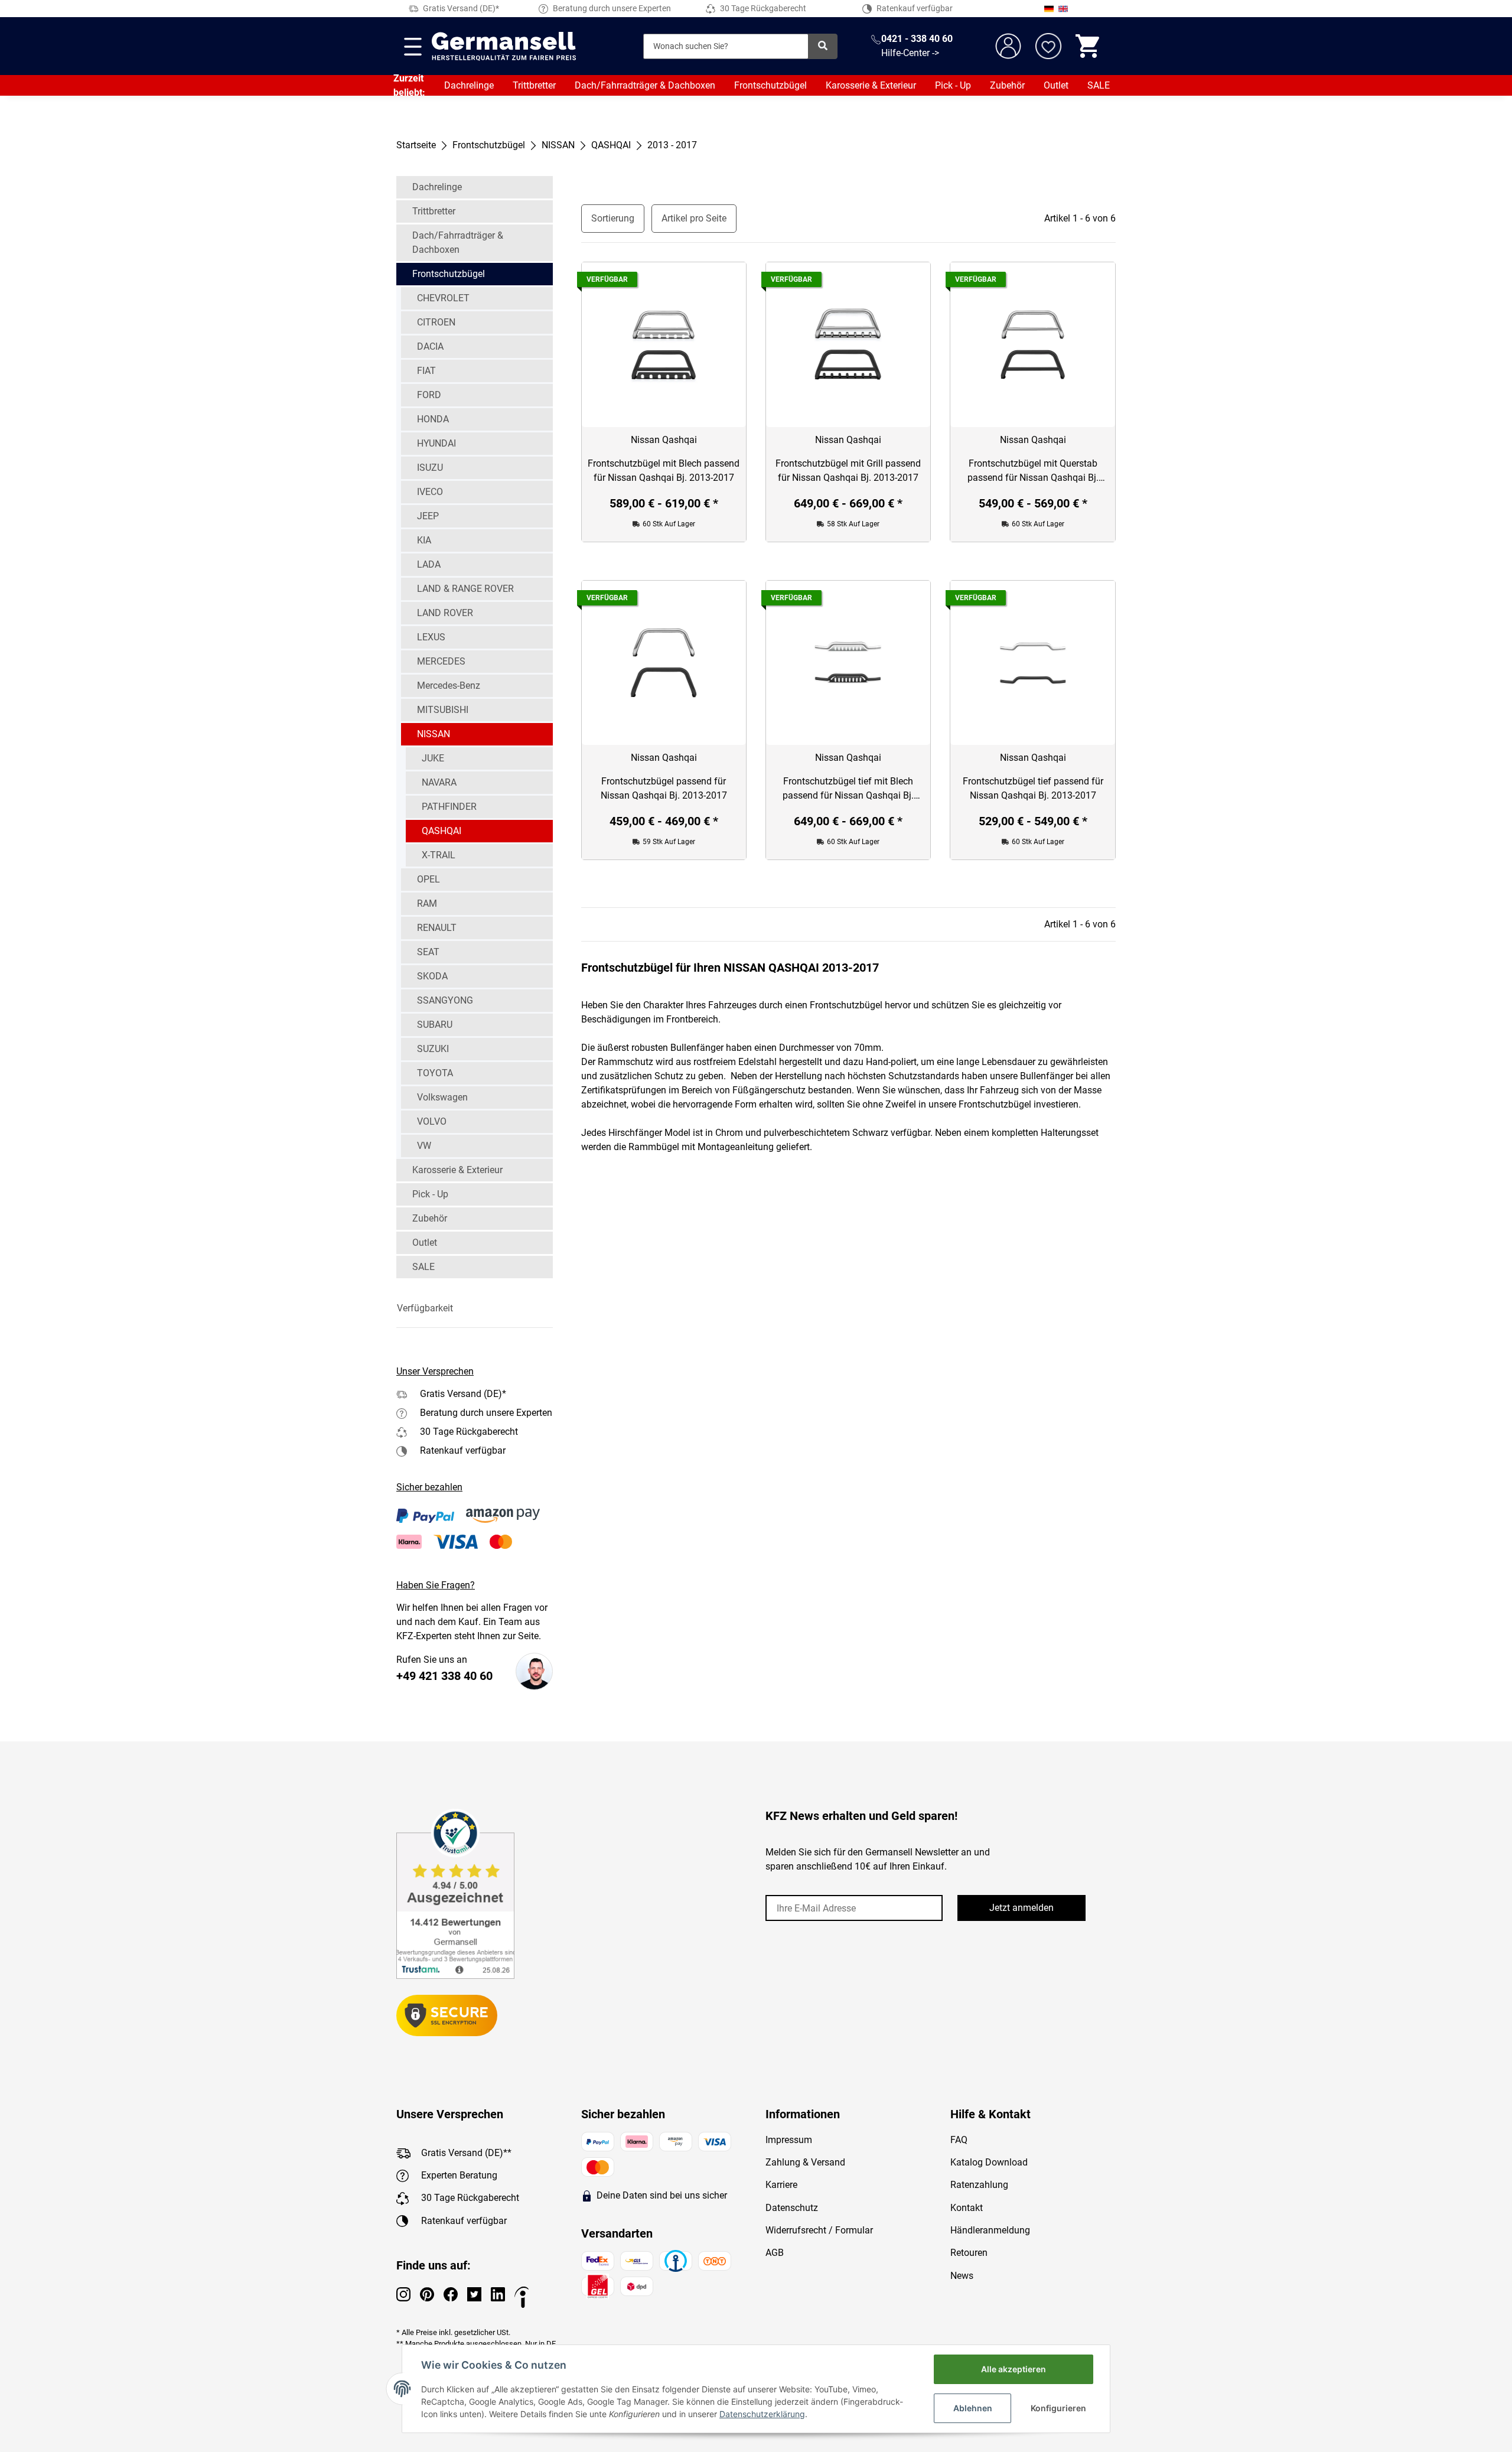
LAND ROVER (445, 613)
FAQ (959, 2140)
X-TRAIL (439, 855)
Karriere (781, 2185)
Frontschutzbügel (770, 85)
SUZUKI (433, 1049)
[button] (475, 1308)
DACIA (430, 346)
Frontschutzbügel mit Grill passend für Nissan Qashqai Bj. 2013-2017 (848, 470)
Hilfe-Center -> (910, 53)
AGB (775, 2253)
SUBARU (435, 1025)
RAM (427, 903)
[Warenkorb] (1089, 46)
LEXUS (431, 637)
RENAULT (437, 928)
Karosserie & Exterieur (871, 85)
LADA (429, 564)
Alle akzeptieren (1014, 2369)
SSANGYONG (445, 1000)
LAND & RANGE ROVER (465, 589)
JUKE (433, 758)
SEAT (428, 952)
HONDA (433, 419)
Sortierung (613, 218)
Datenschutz (792, 2208)
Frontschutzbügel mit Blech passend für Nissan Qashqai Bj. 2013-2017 (664, 470)
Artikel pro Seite (694, 218)
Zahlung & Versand (805, 2162)
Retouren (969, 2253)
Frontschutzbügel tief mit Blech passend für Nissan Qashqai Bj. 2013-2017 (848, 789)
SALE (1099, 85)
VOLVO (432, 1121)
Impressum (789, 2140)
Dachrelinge (469, 85)
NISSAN (434, 734)
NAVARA (439, 782)
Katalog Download (989, 2162)
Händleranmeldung (990, 2230)
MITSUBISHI (443, 710)
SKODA (432, 976)
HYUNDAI (436, 443)
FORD (429, 395)
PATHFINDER (449, 807)
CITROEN (436, 322)
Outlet (1056, 85)
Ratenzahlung (979, 2185)
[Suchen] (823, 46)
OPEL (428, 879)
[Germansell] (504, 46)
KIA (424, 540)
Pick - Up (953, 85)
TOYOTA (435, 1073)
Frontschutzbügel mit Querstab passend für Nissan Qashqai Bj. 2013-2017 (1033, 471)
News (962, 2276)
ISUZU (430, 468)
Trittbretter (534, 85)
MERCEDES (441, 661)
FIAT (426, 371)
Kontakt (967, 2208)
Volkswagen (442, 1097)
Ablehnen (973, 2408)
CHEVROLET (443, 298)
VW (424, 1146)
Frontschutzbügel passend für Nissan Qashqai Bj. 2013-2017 (664, 788)
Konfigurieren (1058, 2408)
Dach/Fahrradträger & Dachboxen (645, 85)
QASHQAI (441, 831)
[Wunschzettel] (1048, 46)
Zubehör (1007, 85)
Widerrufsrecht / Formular (819, 2230)
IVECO (430, 492)
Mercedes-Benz (449, 686)
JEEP (428, 516)
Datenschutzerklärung (762, 2414)
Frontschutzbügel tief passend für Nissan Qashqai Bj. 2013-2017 (1033, 788)
